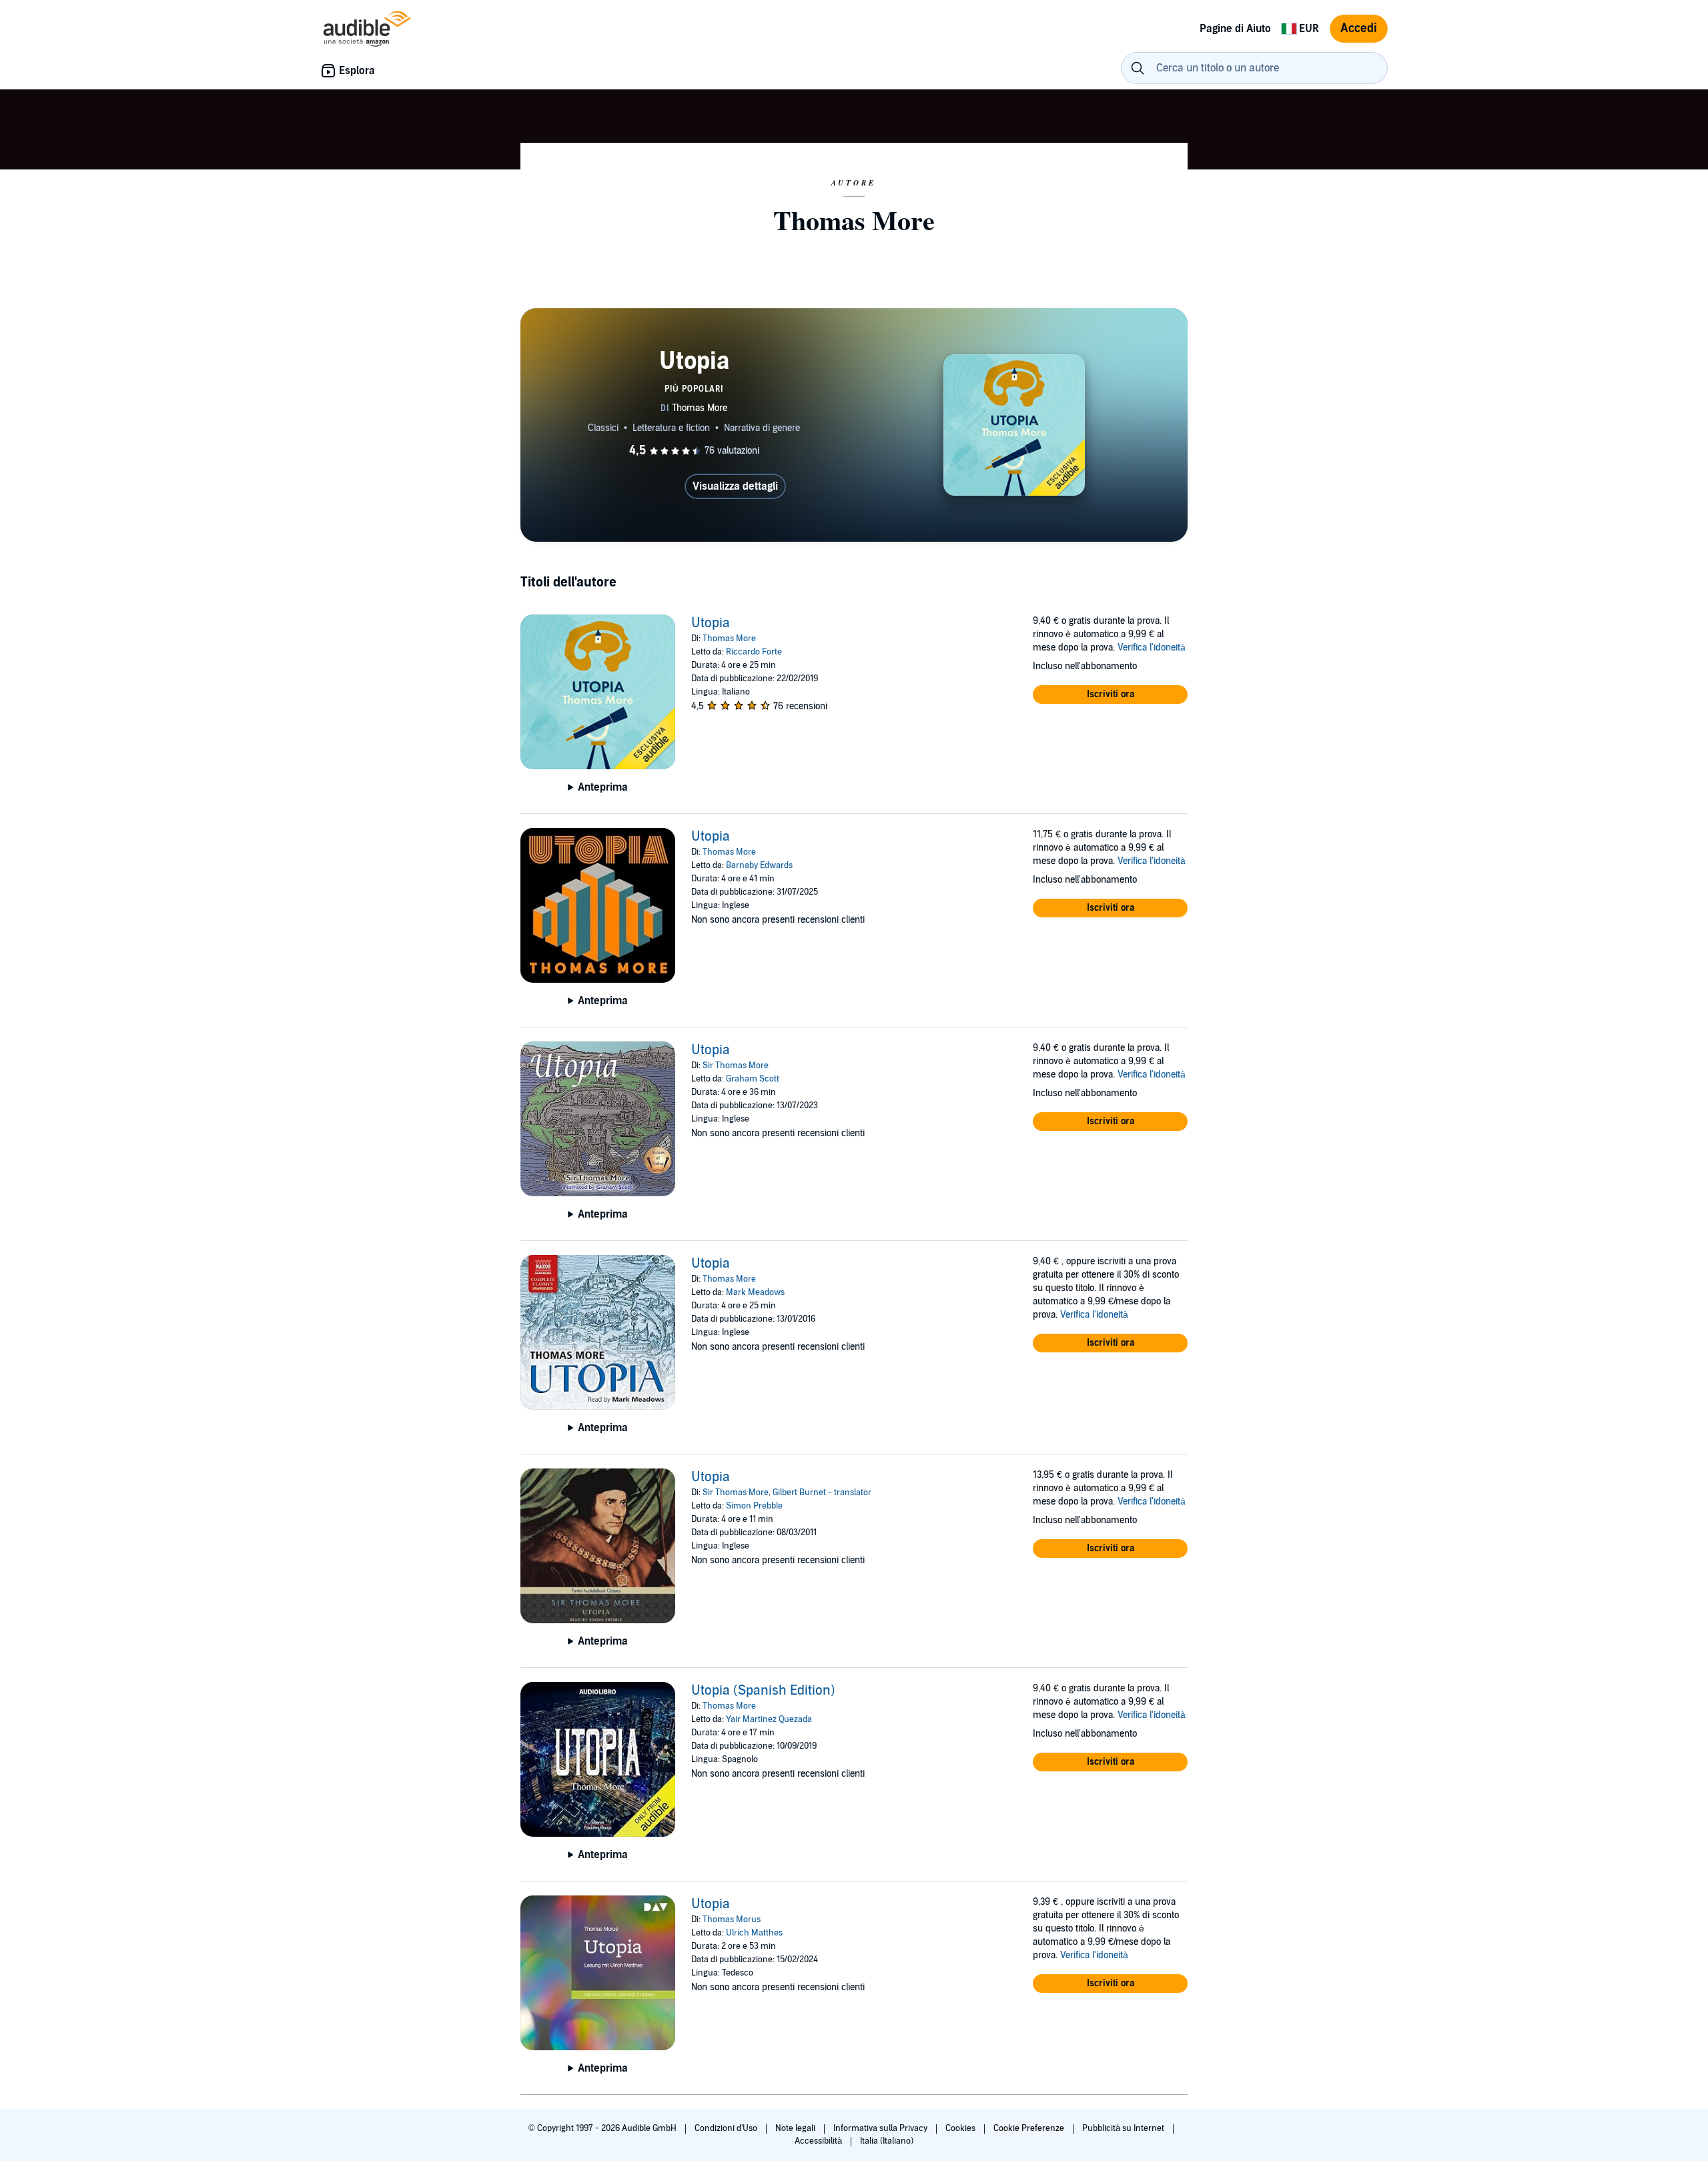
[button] (1110, 695)
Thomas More (729, 638)
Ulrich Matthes (754, 1933)
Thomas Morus (732, 1919)
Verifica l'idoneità (1152, 647)
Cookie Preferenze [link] (1029, 2128)
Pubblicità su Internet (1124, 2128)
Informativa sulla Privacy (881, 2128)
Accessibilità (819, 2141)
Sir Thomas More (736, 1065)
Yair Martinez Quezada (769, 1719)
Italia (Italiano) (887, 2141)
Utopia (711, 623)
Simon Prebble (754, 1506)
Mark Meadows (755, 1292)
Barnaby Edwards (759, 865)
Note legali (796, 2128)
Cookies (961, 2128)
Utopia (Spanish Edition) (763, 1691)
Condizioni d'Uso (727, 2128)
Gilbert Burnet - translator (822, 1492)
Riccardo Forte (754, 652)
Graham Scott (753, 1079)
